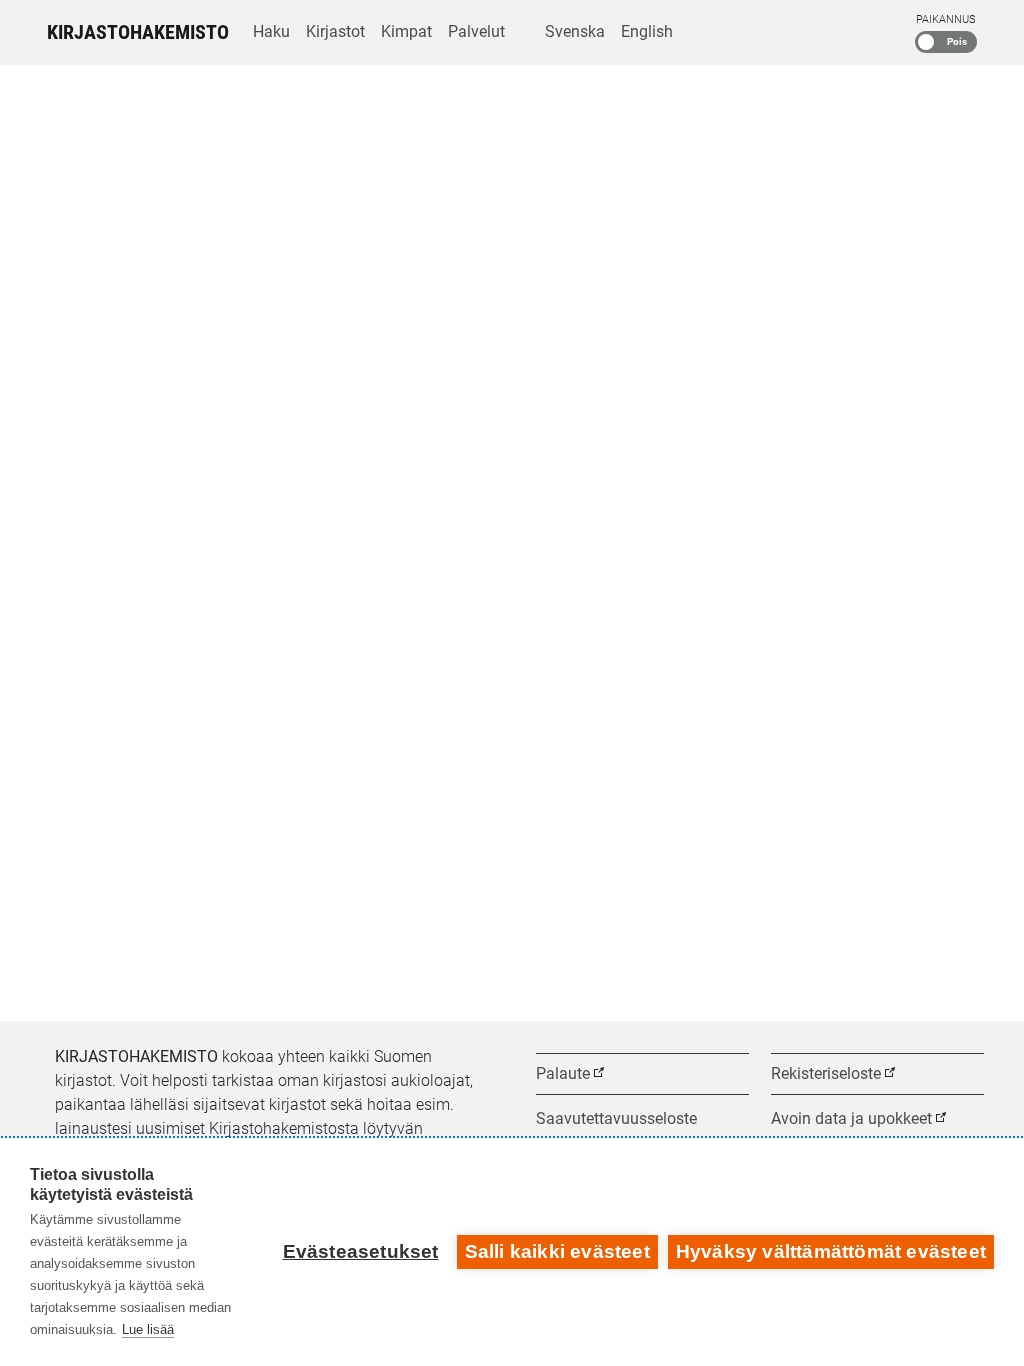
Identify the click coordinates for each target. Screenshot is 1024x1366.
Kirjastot (335, 31)
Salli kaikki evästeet (557, 1251)
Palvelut (476, 31)
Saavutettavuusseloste (616, 1118)
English (647, 31)
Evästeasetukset (361, 1251)
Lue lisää (148, 1329)
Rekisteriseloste (826, 1073)
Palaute (563, 1073)
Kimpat (406, 31)
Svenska (575, 31)
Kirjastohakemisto (138, 32)
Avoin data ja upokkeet (851, 1118)
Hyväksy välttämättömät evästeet (831, 1251)
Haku (271, 31)
